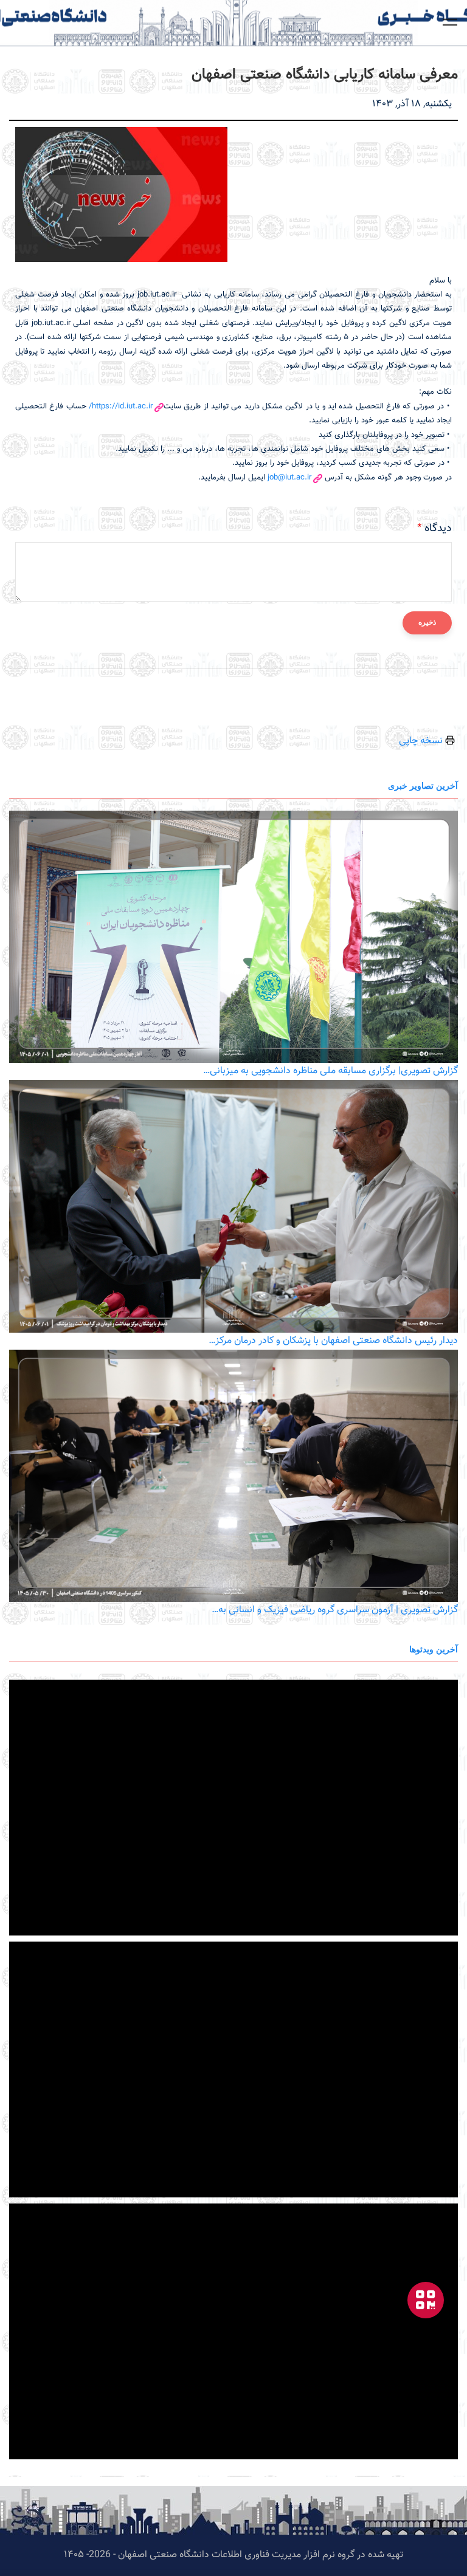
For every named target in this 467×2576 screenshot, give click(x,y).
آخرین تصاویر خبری (423, 785)
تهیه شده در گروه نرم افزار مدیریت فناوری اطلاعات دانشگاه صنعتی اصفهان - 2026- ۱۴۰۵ (233, 2555)
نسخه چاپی (422, 741)
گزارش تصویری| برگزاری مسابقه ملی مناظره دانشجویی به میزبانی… (330, 1071)
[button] (450, 22)
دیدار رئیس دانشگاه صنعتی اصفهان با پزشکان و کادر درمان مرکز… (333, 1341)
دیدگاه (438, 529)
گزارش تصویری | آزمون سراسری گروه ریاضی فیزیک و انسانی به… (335, 1610)
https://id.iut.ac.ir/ (121, 407)
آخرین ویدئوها (434, 1649)
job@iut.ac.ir (289, 478)
